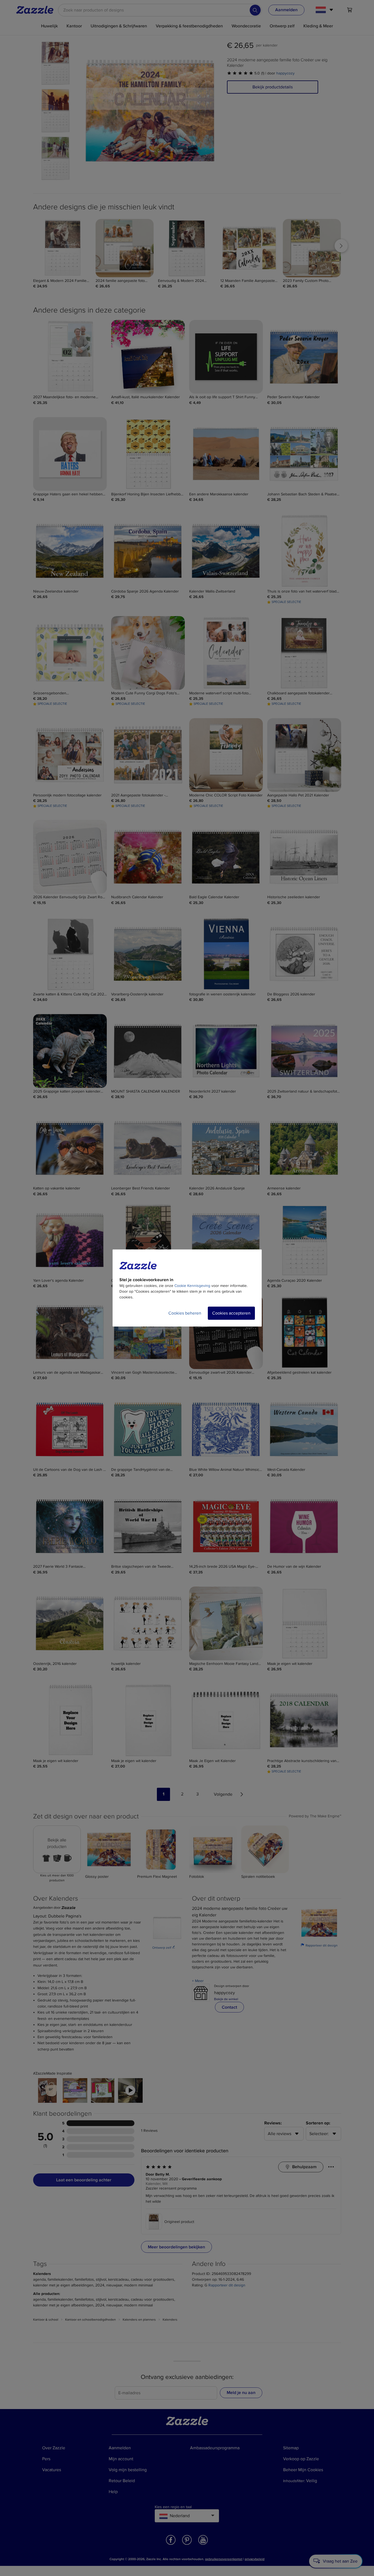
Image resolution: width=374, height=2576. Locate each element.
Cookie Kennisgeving (192, 1286)
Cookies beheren (185, 1313)
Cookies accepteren (231, 1313)
